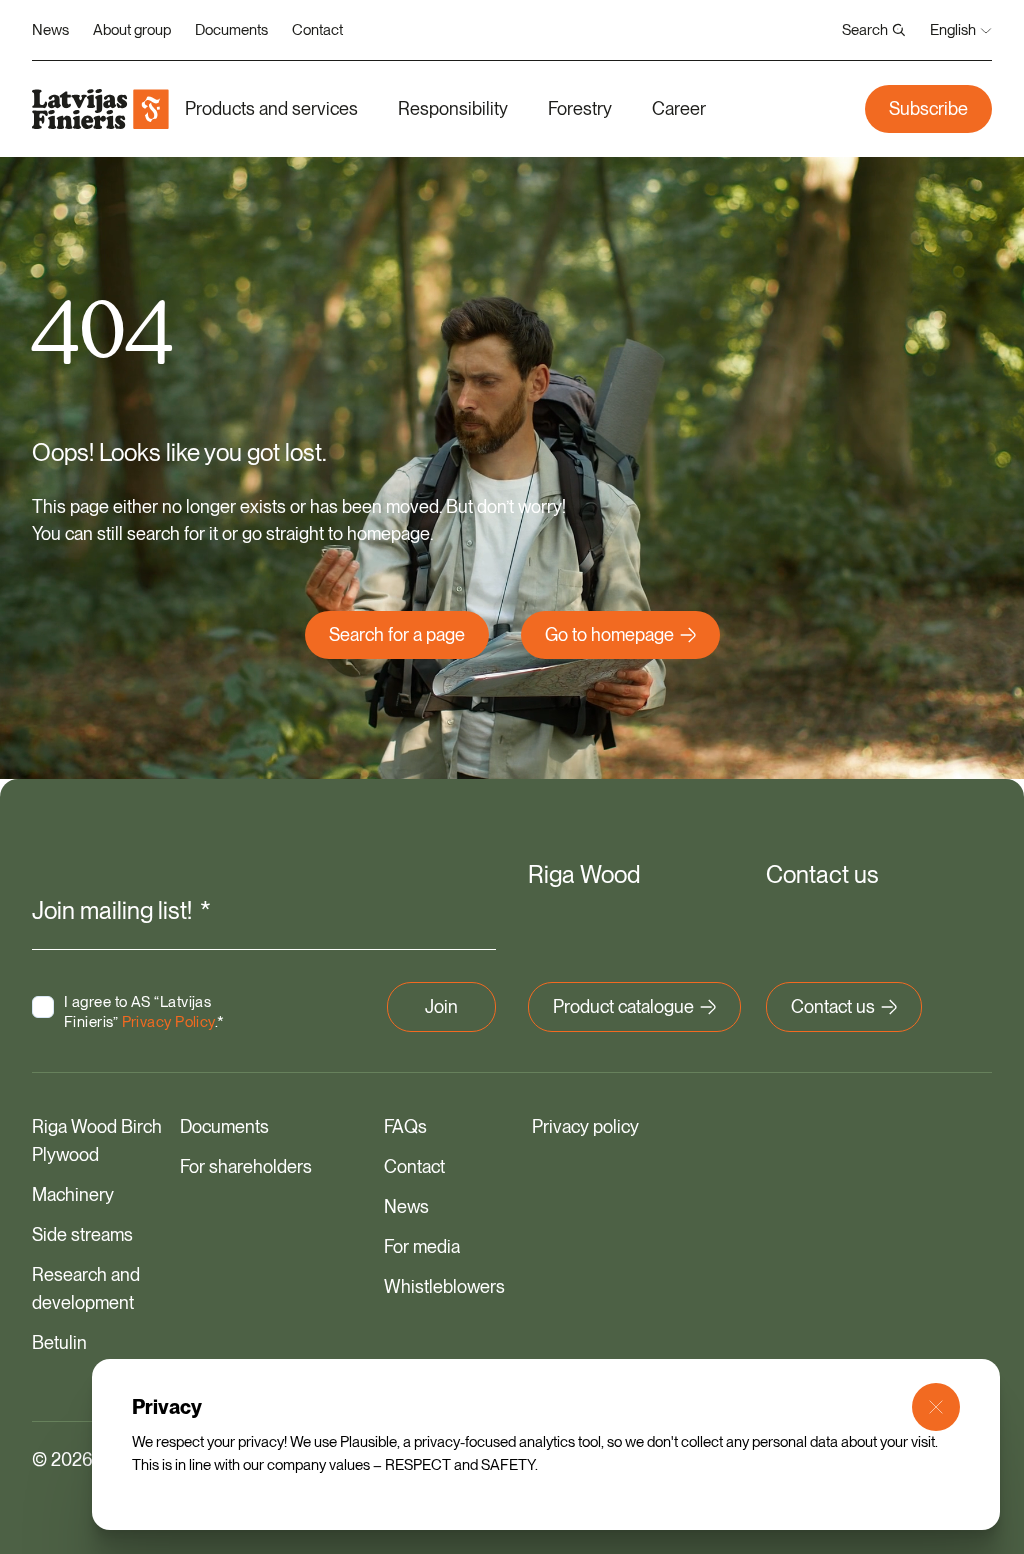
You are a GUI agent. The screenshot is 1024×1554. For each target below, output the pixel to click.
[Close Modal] (936, 1407)
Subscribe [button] (928, 108)
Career (679, 108)
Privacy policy (585, 1126)
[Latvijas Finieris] (100, 109)
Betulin (59, 1342)
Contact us (833, 1006)
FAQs (405, 1126)
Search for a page (397, 634)
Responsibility (453, 108)
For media (422, 1246)
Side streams (82, 1234)
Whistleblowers (444, 1286)
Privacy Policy (168, 1022)
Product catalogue (623, 1006)
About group (132, 30)
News (50, 30)
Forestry (580, 108)
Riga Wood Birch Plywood (97, 1140)
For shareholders (246, 1166)
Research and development (86, 1288)
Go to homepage (609, 634)
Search (865, 30)
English (953, 30)
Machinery (73, 1194)
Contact (317, 30)
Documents (231, 30)
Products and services (271, 108)
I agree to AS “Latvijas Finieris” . (144, 1012)
